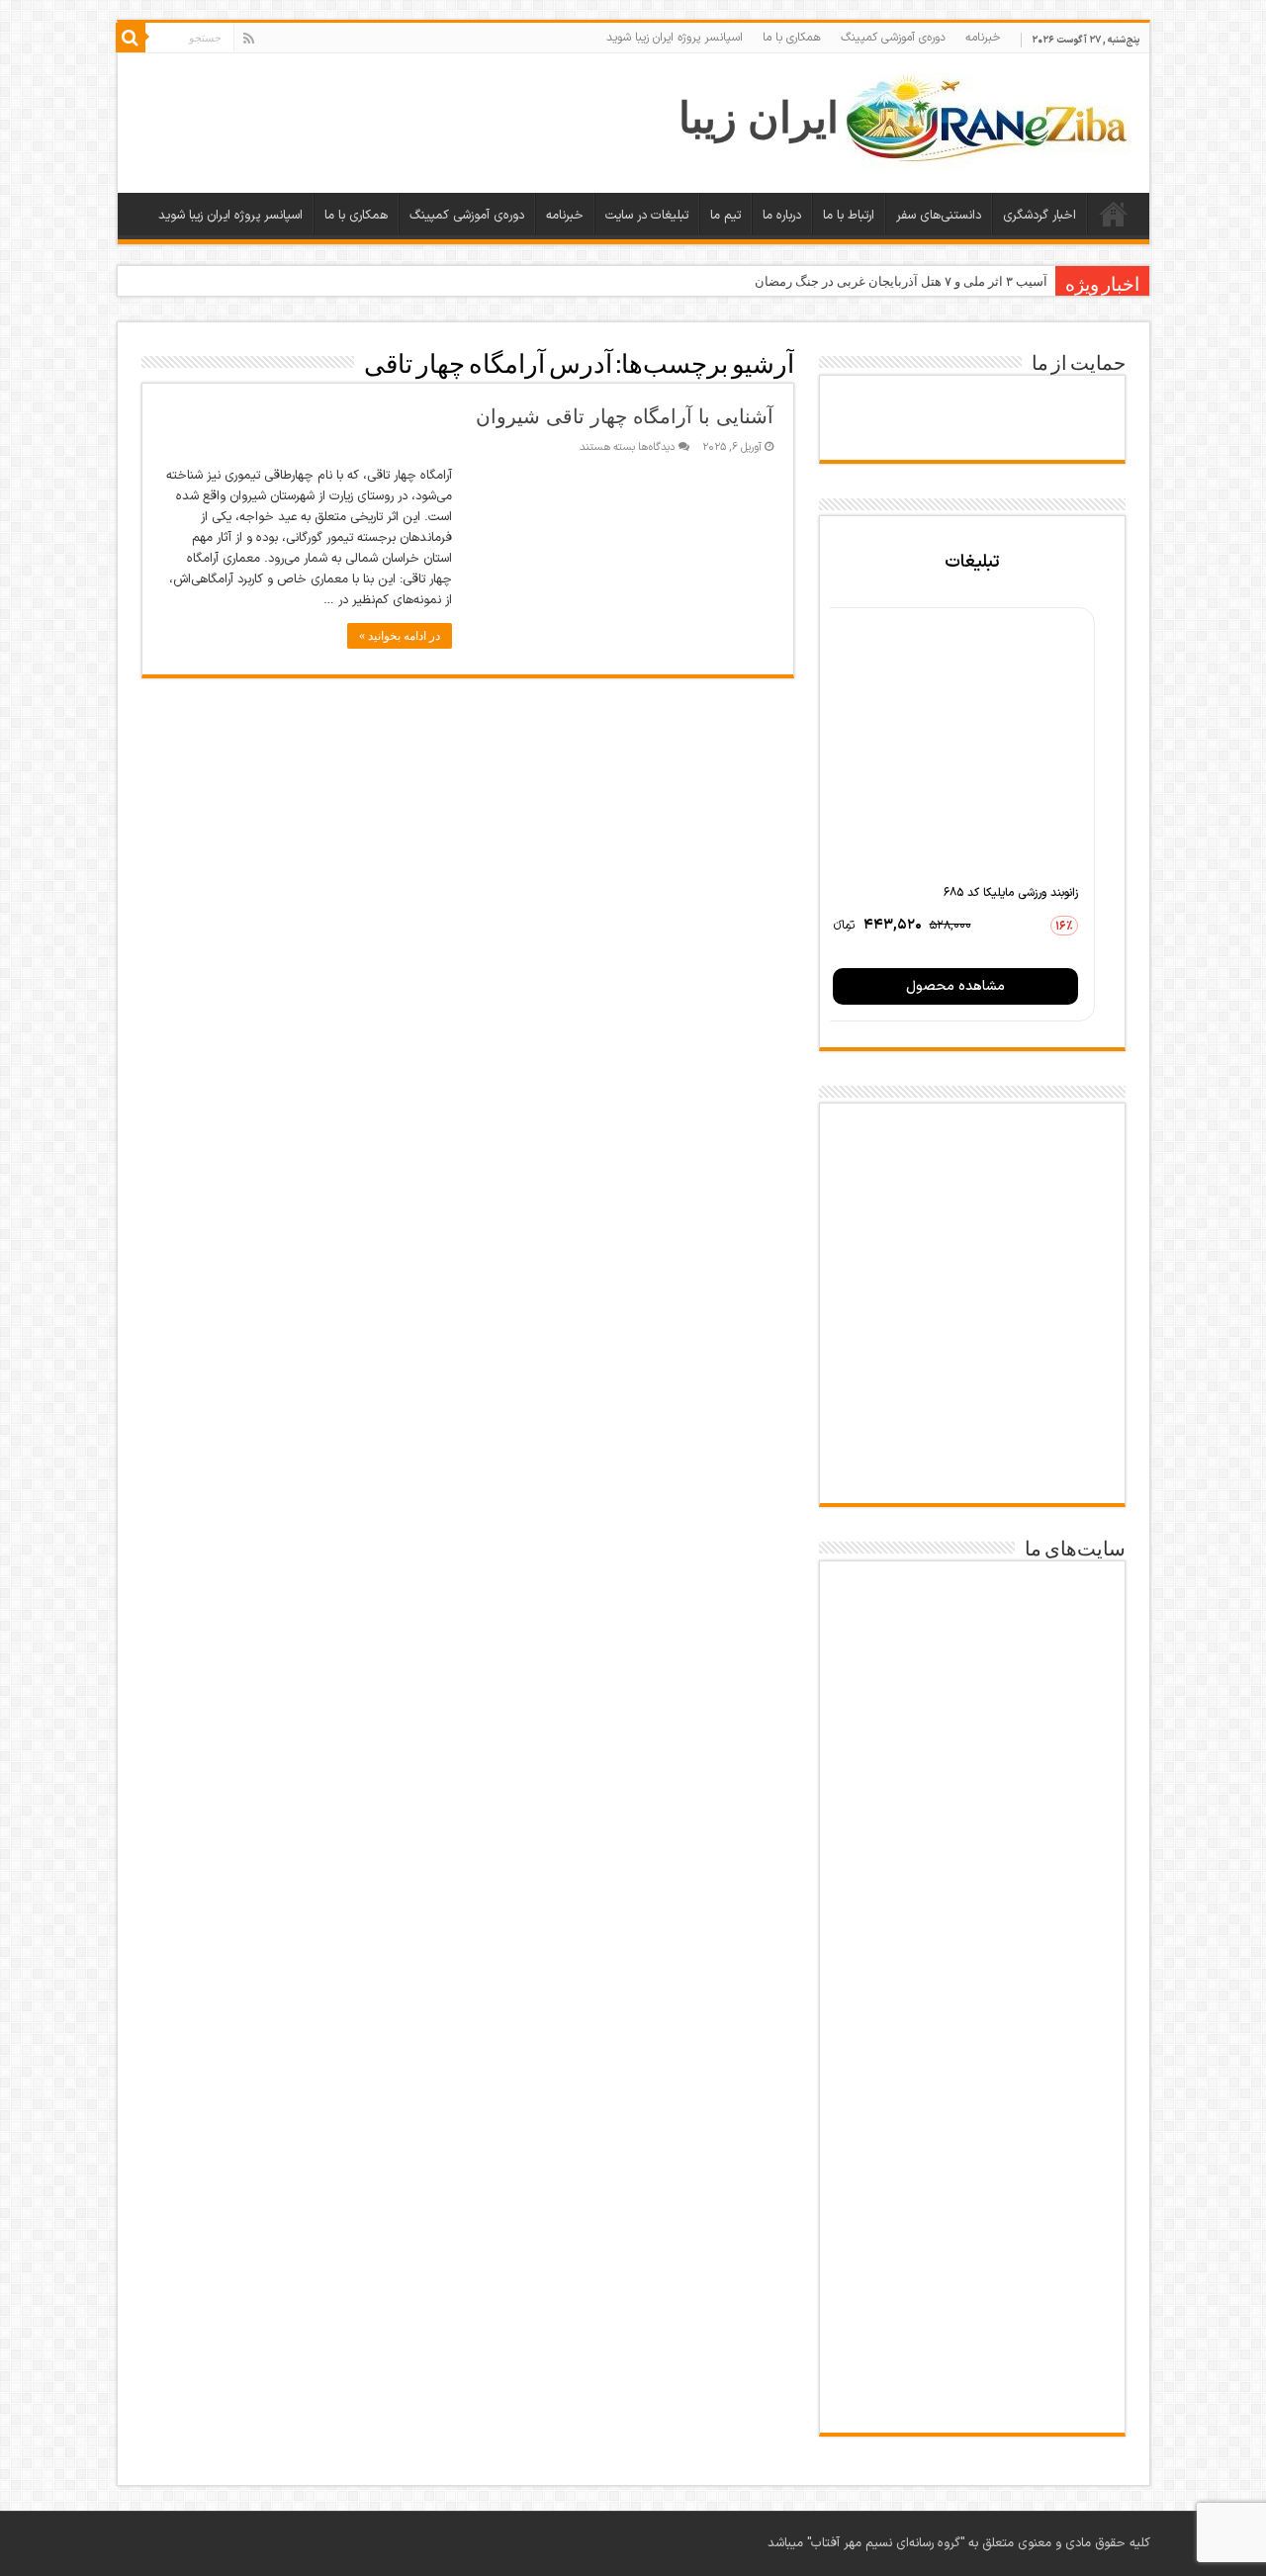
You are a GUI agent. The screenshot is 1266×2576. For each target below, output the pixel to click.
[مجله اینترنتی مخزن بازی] (972, 1619)
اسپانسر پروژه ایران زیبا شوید (675, 38)
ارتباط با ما (849, 216)
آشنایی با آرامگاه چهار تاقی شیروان (625, 416)
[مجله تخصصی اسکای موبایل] (972, 2280)
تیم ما (725, 216)
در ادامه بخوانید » (400, 636)
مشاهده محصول (955, 986)
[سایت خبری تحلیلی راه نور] (972, 1932)
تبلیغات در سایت (647, 216)
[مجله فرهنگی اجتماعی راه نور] (972, 1835)
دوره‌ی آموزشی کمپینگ (893, 38)
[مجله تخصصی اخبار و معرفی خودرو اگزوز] (972, 2051)
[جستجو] (131, 38)
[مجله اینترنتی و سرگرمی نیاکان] (972, 1729)
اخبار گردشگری (1040, 216)
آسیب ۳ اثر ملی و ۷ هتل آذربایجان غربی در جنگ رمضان (901, 281)
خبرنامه (983, 38)
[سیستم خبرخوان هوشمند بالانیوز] (972, 2170)
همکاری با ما (792, 38)
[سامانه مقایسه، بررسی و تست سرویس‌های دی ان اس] (972, 2380)
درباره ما (782, 216)
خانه (1114, 214)
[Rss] (249, 39)
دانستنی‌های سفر (939, 216)
